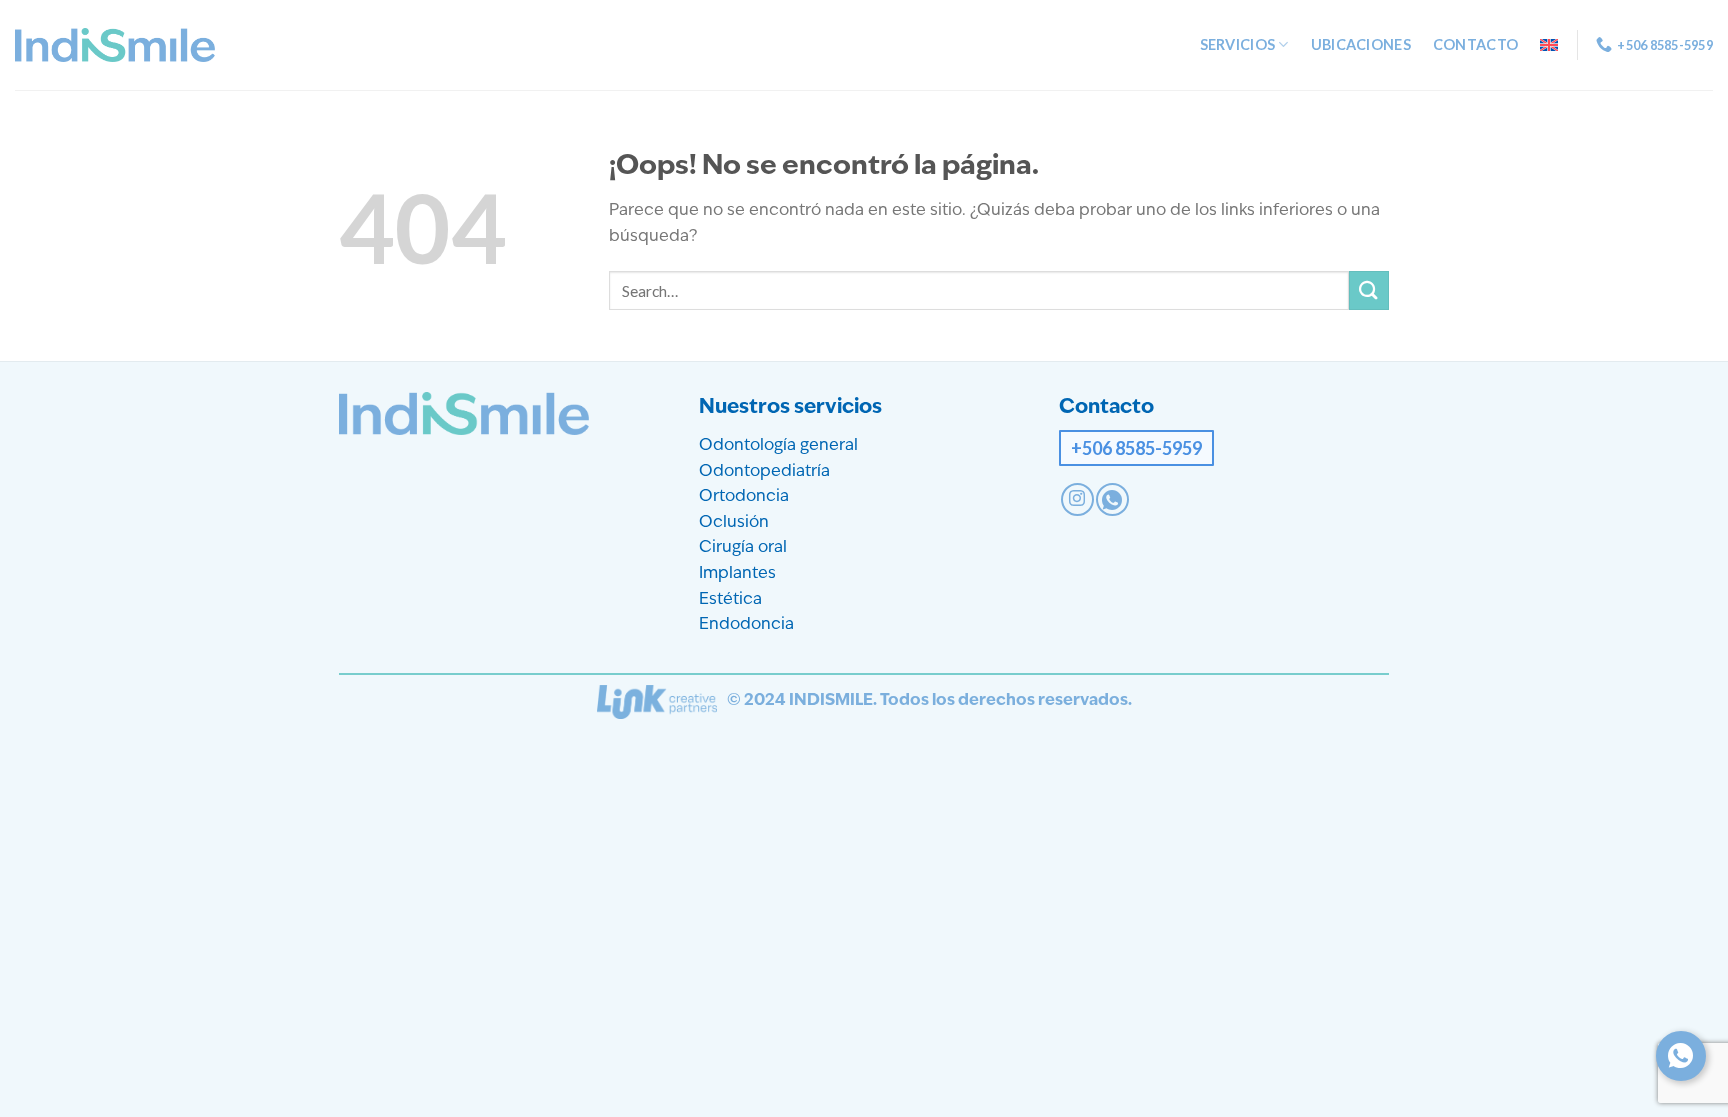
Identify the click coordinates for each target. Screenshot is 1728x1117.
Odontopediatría (764, 472)
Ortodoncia (744, 497)
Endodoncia (746, 625)
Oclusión (734, 523)
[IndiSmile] (115, 45)
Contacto (1475, 44)
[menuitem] (1549, 45)
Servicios (1238, 44)
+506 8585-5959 (1136, 448)
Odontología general (778, 446)
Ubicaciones (1361, 44)
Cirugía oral (743, 548)
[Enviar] (1369, 290)
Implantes (737, 574)
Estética (730, 600)
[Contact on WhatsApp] (1112, 499)
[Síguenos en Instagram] (1077, 499)
